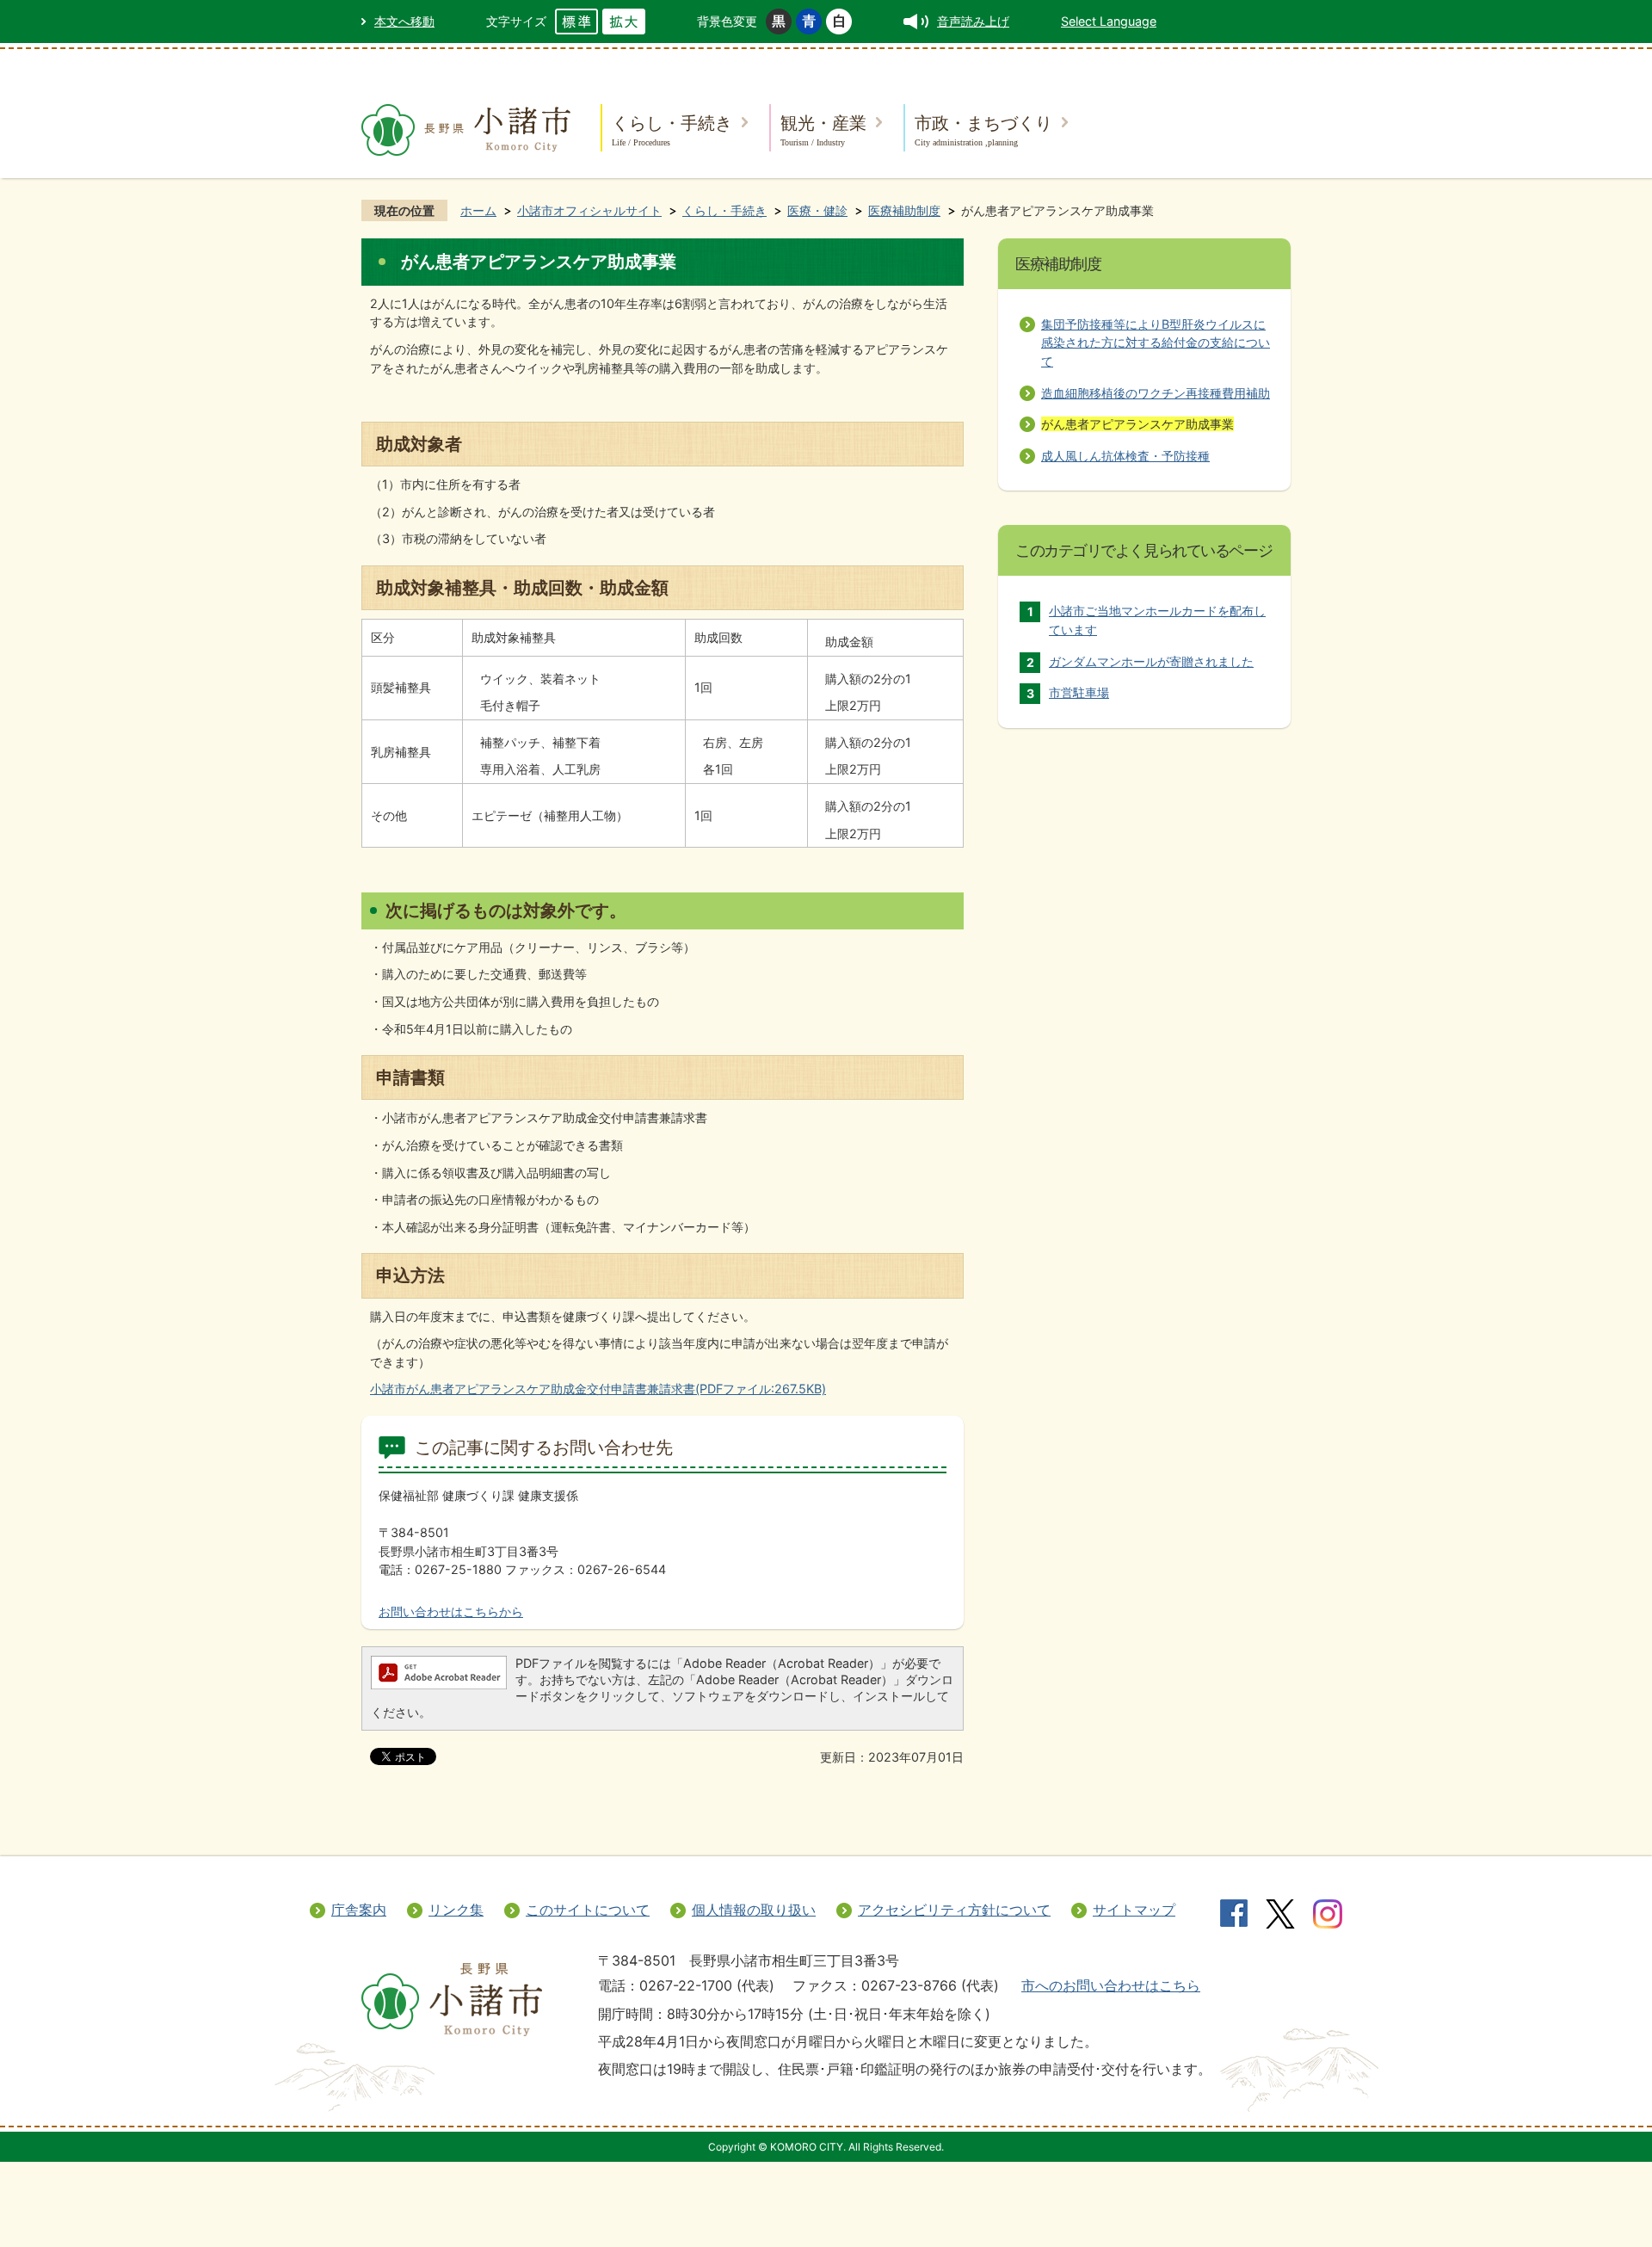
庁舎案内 (359, 1910)
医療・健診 (817, 210)
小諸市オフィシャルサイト (589, 210)
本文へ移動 (404, 21)
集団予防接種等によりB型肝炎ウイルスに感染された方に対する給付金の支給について (1156, 343)
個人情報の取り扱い (754, 1910)
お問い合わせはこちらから (451, 1611)
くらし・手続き (672, 130)
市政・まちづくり (983, 130)
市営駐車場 (1079, 692)
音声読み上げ (973, 21)
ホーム (478, 210)
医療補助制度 (904, 210)
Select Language (1109, 21)
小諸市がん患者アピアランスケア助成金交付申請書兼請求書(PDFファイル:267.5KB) (598, 1389)
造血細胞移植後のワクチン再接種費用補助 (1156, 393)
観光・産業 (823, 130)
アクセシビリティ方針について (954, 1910)
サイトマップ (1134, 1910)
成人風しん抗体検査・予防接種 (1125, 456)
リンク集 (456, 1910)
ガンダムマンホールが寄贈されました (1151, 661)
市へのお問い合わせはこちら (1111, 1985)
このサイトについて (588, 1910)
